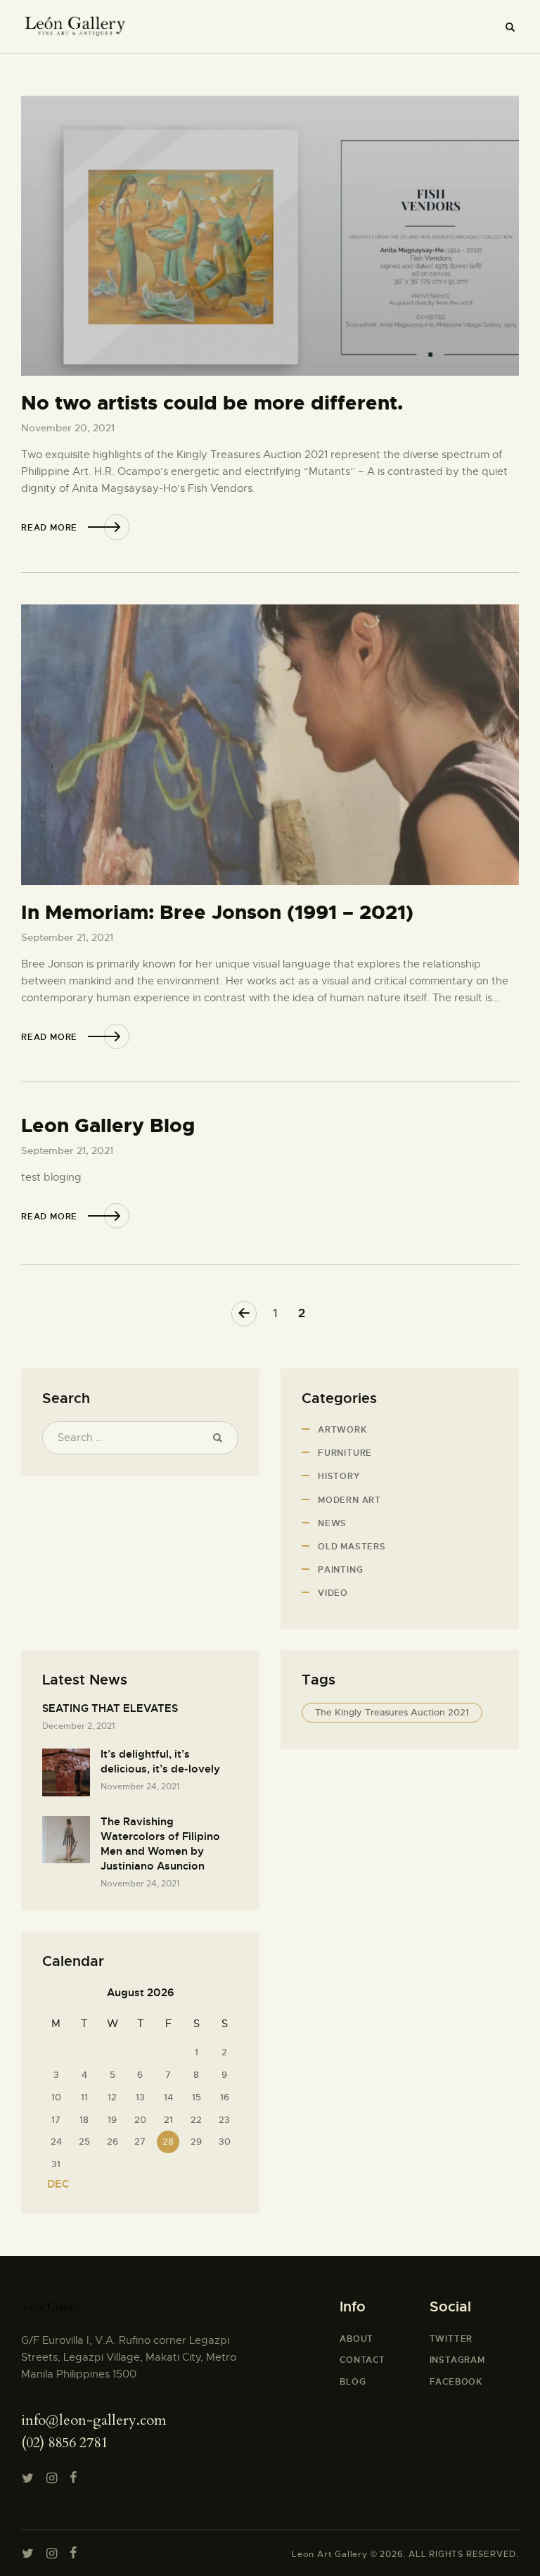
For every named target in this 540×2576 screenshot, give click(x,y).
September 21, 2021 (67, 937)
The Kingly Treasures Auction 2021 (392, 1712)
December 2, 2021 (78, 1726)
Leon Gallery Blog (108, 1126)
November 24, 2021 (140, 1787)
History (339, 1476)
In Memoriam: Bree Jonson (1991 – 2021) (217, 913)
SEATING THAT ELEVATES (110, 1708)
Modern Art (349, 1500)
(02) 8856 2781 (64, 2443)
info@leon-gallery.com (94, 2420)
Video (333, 1593)
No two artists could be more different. (212, 404)
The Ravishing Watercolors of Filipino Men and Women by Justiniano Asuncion (160, 1844)
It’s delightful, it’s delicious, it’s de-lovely (160, 1762)
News (332, 1523)
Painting (340, 1570)
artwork (342, 1430)
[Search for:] (140, 1438)
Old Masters (352, 1547)
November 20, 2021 (68, 428)
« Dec (54, 2184)
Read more (49, 528)
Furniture (345, 1453)
